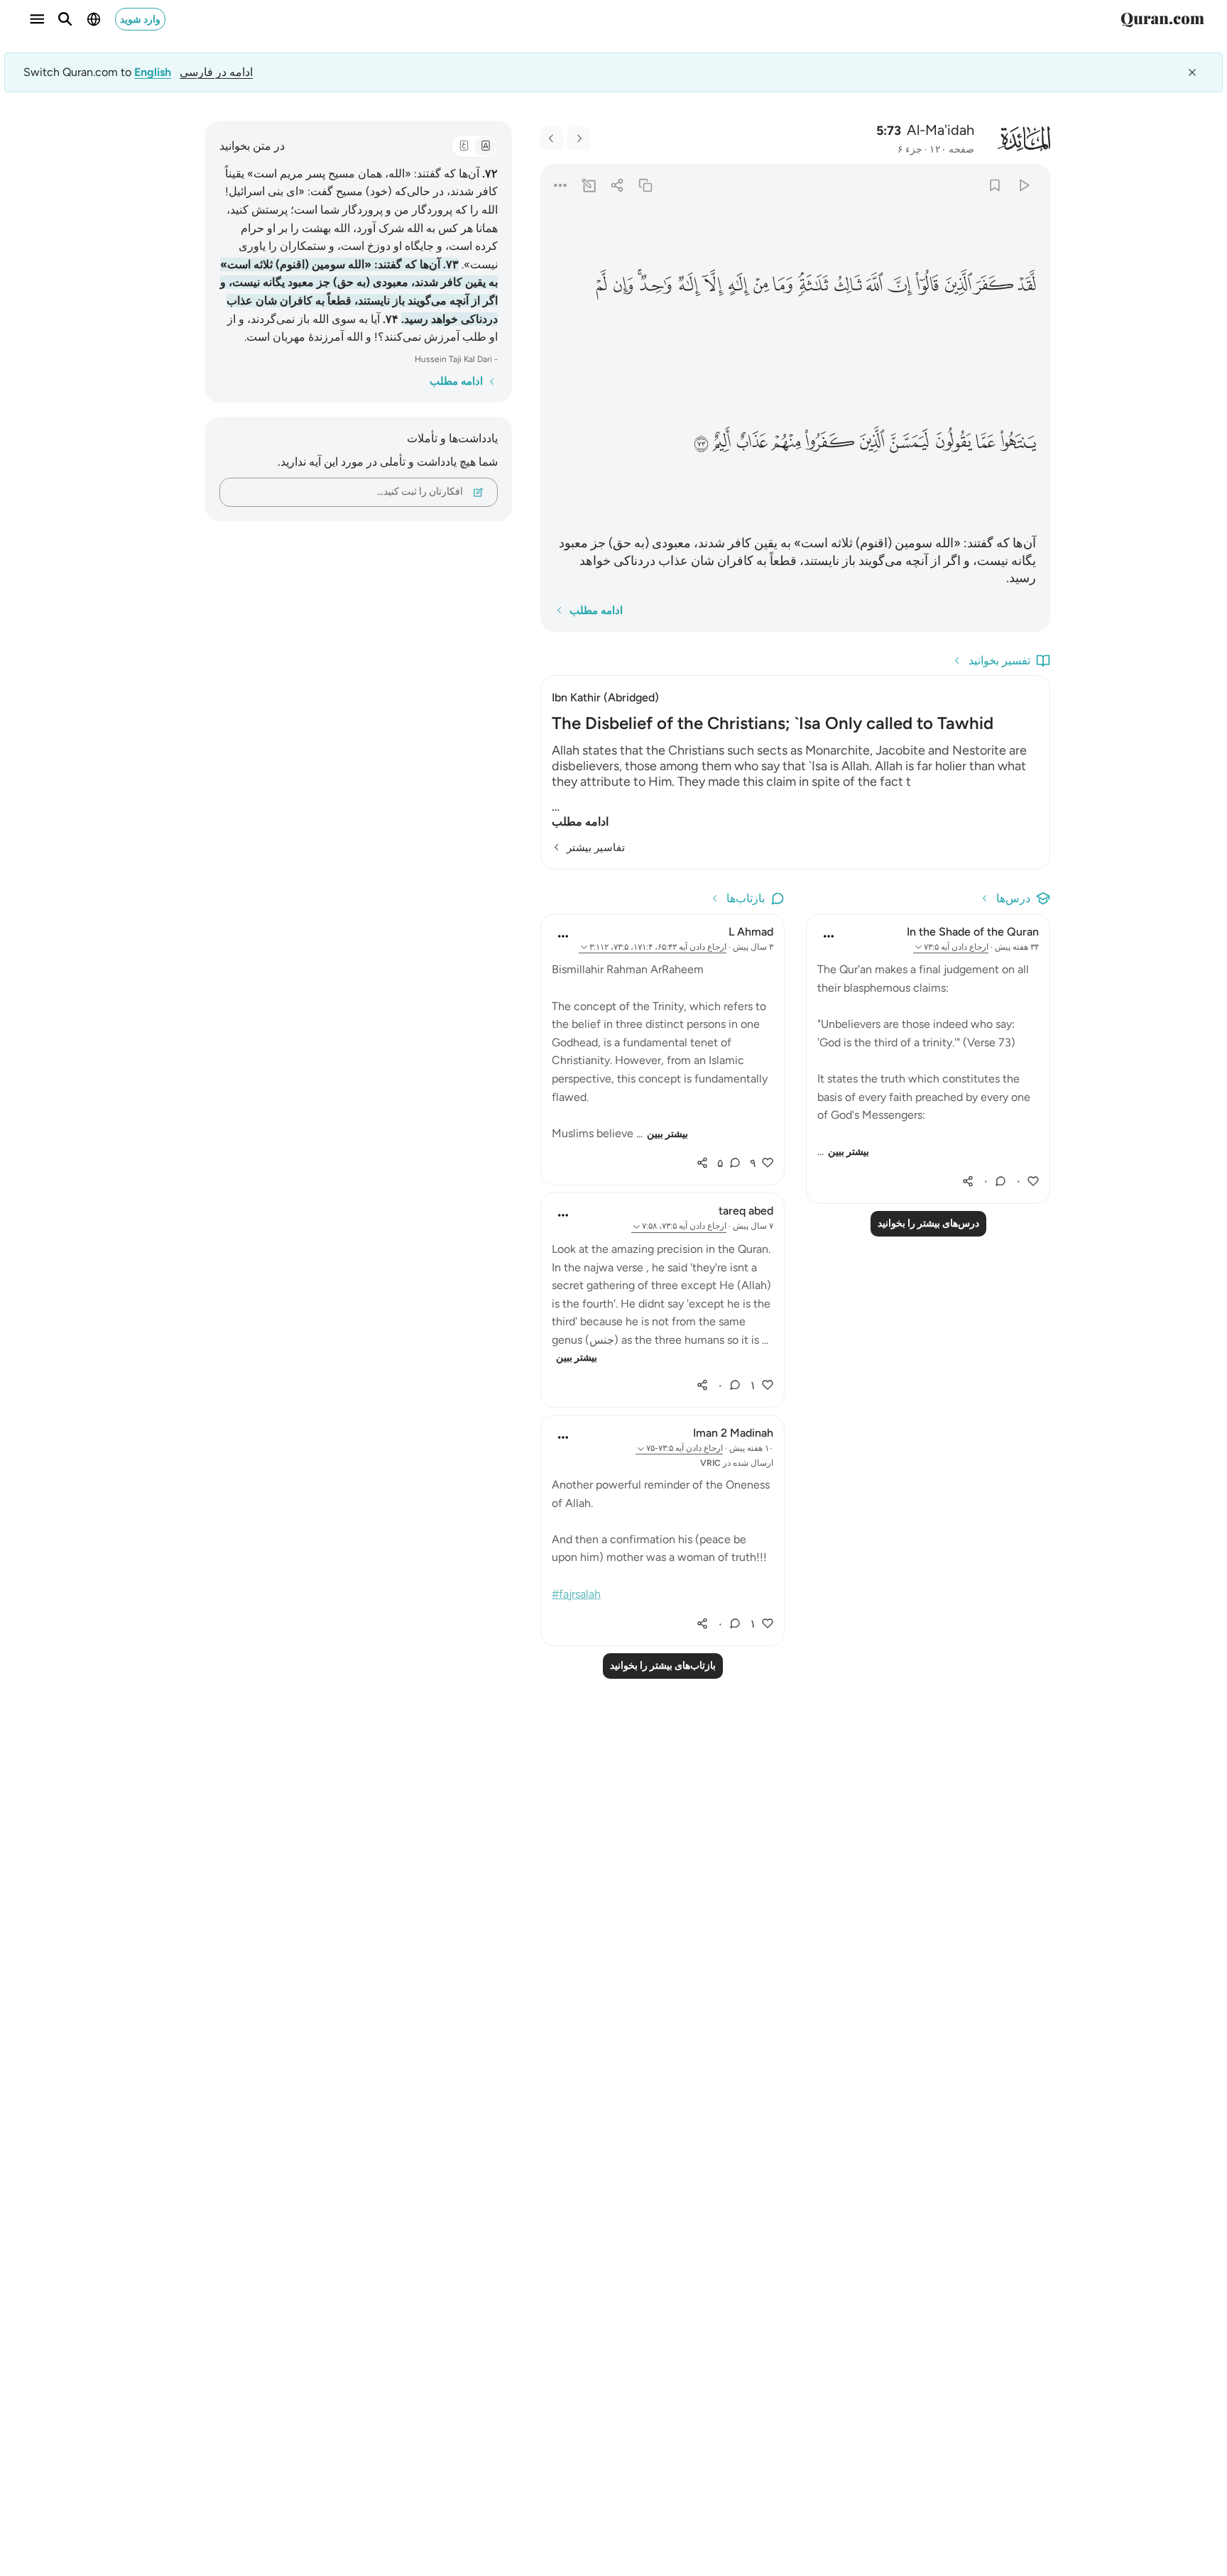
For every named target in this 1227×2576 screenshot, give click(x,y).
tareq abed (746, 1211)
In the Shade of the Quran (973, 932)
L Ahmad (751, 932)
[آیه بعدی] (552, 138)
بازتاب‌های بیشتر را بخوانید (663, 1666)
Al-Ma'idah (940, 130)
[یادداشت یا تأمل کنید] (588, 185)
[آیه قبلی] (579, 138)
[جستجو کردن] (65, 19)
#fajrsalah (576, 1594)
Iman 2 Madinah (733, 1433)
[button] (1027, 285)
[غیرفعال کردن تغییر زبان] (1192, 72)
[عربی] (464, 146)
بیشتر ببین (849, 1152)
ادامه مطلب (580, 822)
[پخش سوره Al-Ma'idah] (1024, 185)
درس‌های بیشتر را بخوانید (928, 1223)
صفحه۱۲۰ (952, 149)
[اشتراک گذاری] (617, 185)
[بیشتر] (560, 185)
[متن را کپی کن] (646, 185)
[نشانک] (995, 185)
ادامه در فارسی (216, 72)
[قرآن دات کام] (1162, 19)
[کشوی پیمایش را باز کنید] (37, 19)
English (153, 72)
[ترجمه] (485, 146)
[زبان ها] (94, 19)
